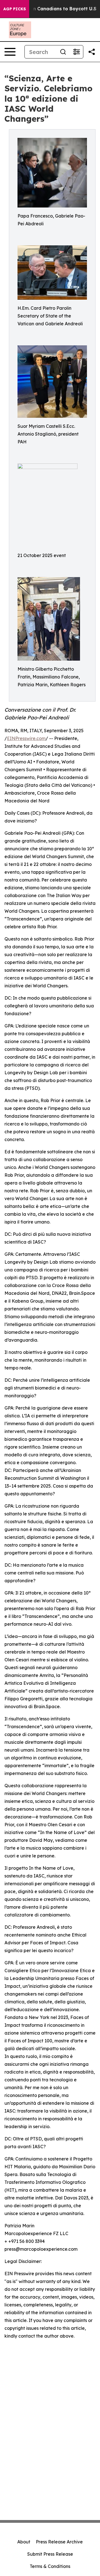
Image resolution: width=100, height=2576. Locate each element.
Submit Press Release (50, 2554)
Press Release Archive (59, 2542)
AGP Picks (15, 9)
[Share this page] (92, 52)
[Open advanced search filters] (76, 52)
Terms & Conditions (50, 2566)
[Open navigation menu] (10, 52)
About (24, 2542)
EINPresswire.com (26, 738)
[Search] (63, 52)
